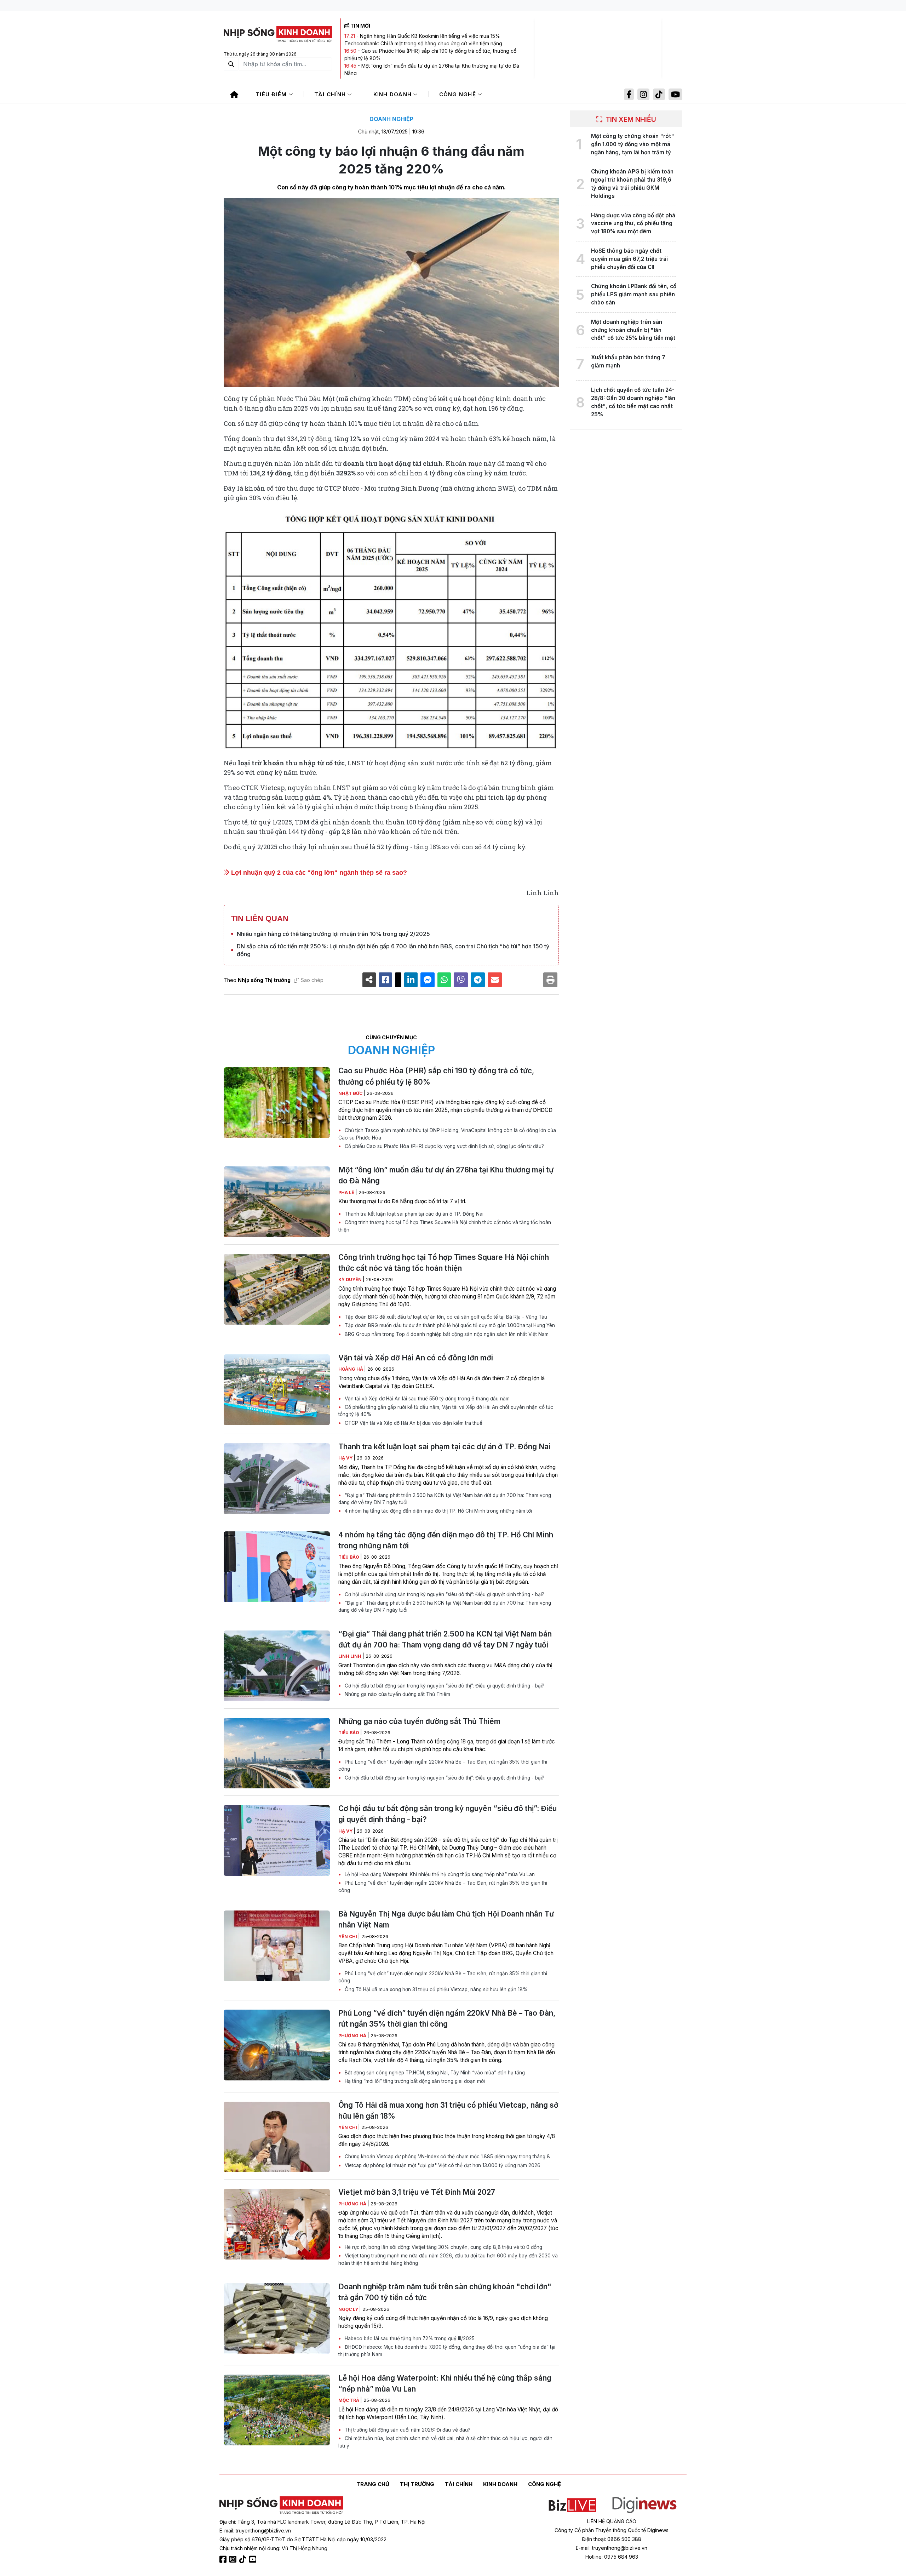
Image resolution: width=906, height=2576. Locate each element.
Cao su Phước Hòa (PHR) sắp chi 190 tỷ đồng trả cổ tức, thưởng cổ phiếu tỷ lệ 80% (436, 1076)
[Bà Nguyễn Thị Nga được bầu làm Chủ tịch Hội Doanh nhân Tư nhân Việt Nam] (277, 1946)
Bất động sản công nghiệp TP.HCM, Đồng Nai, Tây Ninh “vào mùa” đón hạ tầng (434, 2073)
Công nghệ (459, 94)
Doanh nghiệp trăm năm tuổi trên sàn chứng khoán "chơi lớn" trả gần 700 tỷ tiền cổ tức (445, 2292)
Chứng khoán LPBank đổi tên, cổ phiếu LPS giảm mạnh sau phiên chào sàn (634, 294)
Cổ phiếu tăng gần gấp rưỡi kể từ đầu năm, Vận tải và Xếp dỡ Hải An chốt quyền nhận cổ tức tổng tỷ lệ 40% (446, 1411)
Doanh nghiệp (391, 119)
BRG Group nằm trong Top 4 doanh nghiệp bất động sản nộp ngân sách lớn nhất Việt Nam (446, 1334)
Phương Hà (353, 2036)
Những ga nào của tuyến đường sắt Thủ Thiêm (397, 1694)
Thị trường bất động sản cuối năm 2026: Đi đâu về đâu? (407, 2430)
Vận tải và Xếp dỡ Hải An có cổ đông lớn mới (416, 1358)
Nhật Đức (351, 1093)
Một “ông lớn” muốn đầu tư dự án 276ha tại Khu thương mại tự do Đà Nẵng (446, 1175)
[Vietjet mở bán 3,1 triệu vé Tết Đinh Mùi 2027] (277, 2224)
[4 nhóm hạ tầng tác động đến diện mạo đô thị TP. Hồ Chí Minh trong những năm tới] (277, 1567)
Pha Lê (347, 1192)
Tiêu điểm (272, 94)
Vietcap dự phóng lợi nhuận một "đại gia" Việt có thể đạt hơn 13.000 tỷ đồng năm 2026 (442, 2165)
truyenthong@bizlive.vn (263, 2531)
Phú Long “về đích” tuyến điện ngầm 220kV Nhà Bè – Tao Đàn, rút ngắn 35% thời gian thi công (443, 1765)
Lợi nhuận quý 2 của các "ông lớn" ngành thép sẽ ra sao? (318, 873)
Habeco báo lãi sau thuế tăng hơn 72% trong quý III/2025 (409, 2338)
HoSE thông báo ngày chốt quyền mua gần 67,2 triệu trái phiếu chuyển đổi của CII (629, 259)
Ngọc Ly (349, 2309)
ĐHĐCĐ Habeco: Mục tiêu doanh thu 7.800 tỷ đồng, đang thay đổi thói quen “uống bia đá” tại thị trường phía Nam (447, 2351)
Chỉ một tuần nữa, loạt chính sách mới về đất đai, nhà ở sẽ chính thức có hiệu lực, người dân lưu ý (445, 2442)
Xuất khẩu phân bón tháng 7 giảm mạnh (628, 361)
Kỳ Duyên (351, 1280)
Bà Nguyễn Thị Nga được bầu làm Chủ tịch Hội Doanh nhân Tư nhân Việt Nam (446, 1919)
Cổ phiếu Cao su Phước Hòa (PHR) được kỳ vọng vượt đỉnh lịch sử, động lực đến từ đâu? (444, 1146)
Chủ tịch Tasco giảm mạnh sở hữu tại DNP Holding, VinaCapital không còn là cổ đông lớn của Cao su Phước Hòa (447, 1134)
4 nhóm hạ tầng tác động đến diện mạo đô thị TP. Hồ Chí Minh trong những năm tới (438, 1511)
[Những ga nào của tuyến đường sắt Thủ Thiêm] (277, 1753)
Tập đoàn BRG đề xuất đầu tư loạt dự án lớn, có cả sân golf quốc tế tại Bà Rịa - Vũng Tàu (445, 1317)
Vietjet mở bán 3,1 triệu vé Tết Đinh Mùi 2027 (417, 2192)
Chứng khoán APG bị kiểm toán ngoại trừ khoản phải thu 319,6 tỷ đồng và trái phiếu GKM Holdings (632, 184)
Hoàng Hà (351, 1369)
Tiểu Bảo (349, 1557)
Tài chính (331, 94)
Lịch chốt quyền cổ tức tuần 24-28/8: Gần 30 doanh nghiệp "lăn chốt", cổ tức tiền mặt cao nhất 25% (633, 402)
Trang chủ (373, 2484)
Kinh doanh (394, 94)
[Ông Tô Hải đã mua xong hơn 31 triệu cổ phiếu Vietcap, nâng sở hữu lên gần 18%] (277, 2137)
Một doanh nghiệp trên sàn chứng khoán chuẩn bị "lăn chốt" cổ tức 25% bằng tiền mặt (633, 330)
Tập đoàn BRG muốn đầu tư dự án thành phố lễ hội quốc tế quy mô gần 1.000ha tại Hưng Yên (449, 1325)
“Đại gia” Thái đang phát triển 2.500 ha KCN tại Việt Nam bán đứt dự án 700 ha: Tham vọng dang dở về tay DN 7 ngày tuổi (445, 1499)
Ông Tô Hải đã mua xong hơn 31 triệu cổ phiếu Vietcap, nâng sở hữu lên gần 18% (435, 1989)
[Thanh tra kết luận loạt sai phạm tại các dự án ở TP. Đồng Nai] (277, 1479)
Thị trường (417, 2484)
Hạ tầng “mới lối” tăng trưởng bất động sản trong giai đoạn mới (414, 2081)
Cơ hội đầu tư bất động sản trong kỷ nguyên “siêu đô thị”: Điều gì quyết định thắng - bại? (444, 1594)
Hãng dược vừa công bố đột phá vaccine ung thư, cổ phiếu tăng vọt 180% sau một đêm (633, 224)
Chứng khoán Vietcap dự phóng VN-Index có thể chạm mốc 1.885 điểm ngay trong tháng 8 (447, 2157)
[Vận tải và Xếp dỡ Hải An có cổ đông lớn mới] (277, 1390)
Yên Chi (348, 1937)
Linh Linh (350, 1656)
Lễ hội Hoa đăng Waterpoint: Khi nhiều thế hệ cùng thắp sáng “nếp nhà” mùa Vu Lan (439, 1874)
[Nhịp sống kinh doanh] (281, 2506)
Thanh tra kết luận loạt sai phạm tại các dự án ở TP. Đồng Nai (413, 1214)
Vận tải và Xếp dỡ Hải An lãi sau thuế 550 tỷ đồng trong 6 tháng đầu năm (426, 1399)
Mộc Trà (349, 2400)
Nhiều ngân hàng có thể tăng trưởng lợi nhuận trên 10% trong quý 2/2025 (333, 934)
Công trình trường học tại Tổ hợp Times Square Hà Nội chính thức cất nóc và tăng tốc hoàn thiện (445, 1226)
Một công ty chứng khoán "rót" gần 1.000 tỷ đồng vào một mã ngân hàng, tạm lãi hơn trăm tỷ (633, 144)
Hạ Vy (346, 1458)
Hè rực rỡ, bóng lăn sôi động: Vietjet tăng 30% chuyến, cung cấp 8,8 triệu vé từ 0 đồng (443, 2247)
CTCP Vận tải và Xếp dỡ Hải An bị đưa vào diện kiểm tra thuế (413, 1423)
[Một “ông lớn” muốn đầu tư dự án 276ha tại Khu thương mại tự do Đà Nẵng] (277, 1202)
